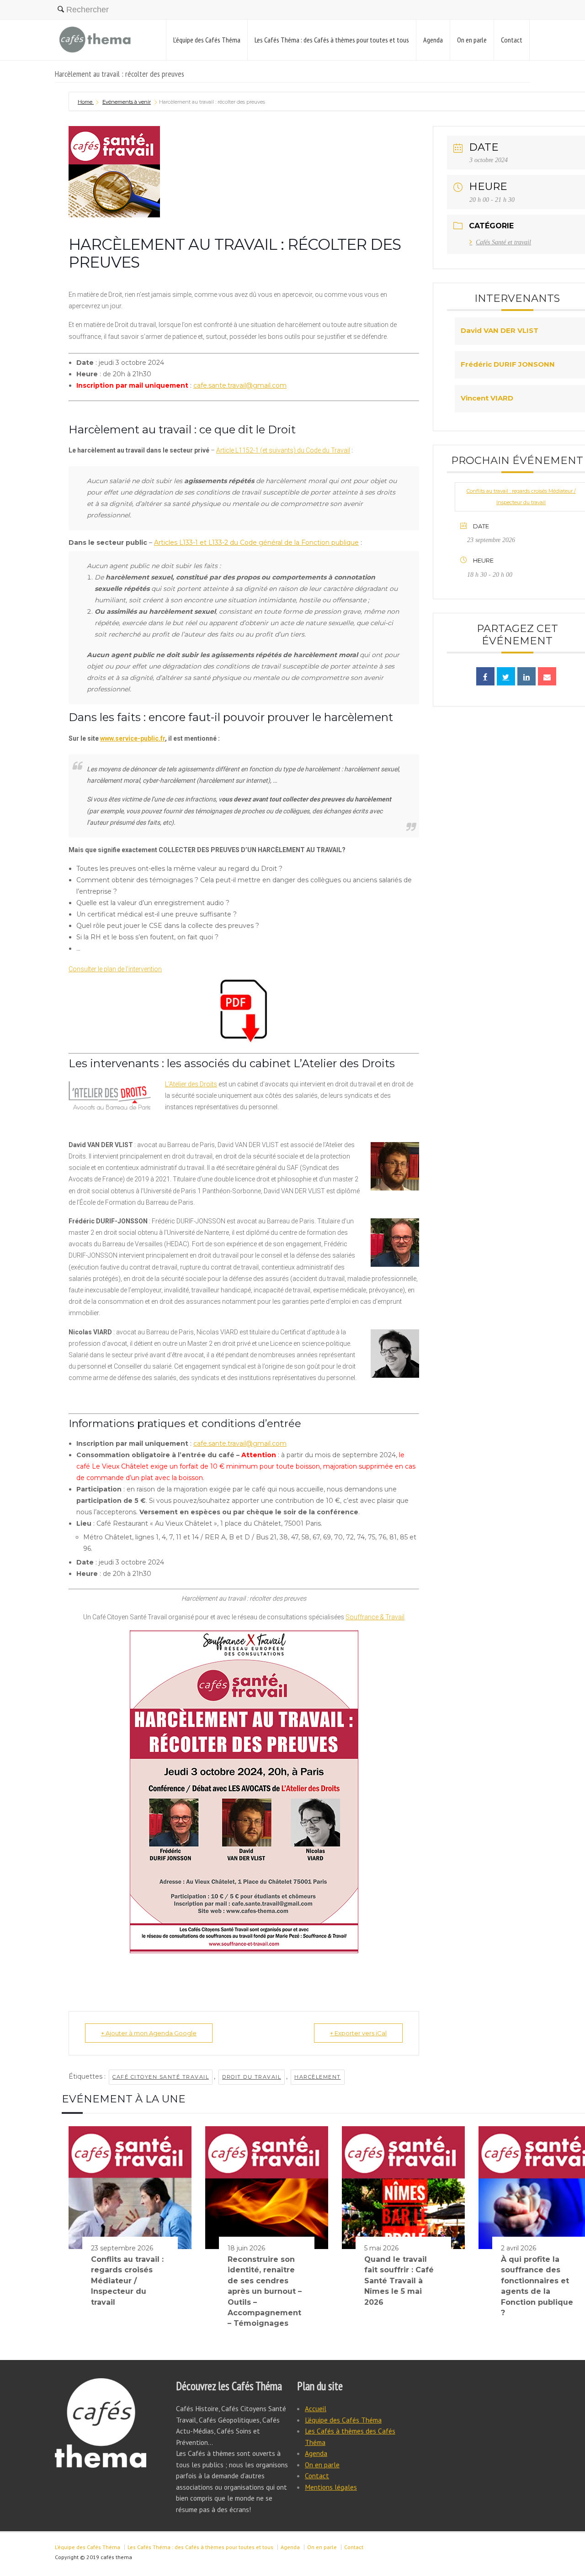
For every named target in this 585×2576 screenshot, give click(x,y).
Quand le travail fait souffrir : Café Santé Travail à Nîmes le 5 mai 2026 (399, 2281)
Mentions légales (331, 2487)
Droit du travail (252, 2077)
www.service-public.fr (133, 738)
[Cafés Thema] (96, 40)
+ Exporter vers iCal (358, 2033)
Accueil (316, 2408)
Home (86, 102)
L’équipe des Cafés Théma (207, 40)
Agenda (433, 40)
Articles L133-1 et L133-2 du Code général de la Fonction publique (256, 543)
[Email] (547, 676)
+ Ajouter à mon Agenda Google (149, 2033)
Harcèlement (318, 2077)
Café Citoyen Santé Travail (161, 2077)
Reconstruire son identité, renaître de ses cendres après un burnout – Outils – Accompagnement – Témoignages (265, 2291)
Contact (512, 40)
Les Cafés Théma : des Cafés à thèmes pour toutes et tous (332, 40)
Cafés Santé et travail (503, 242)
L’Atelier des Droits (191, 1084)
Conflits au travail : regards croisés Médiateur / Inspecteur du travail (127, 2281)
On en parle (472, 40)
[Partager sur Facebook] (485, 676)
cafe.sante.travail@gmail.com (240, 385)
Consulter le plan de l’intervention (115, 969)
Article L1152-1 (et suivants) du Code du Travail (283, 450)
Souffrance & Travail (375, 1617)
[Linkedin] (526, 676)
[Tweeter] (506, 676)
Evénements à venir (127, 102)
